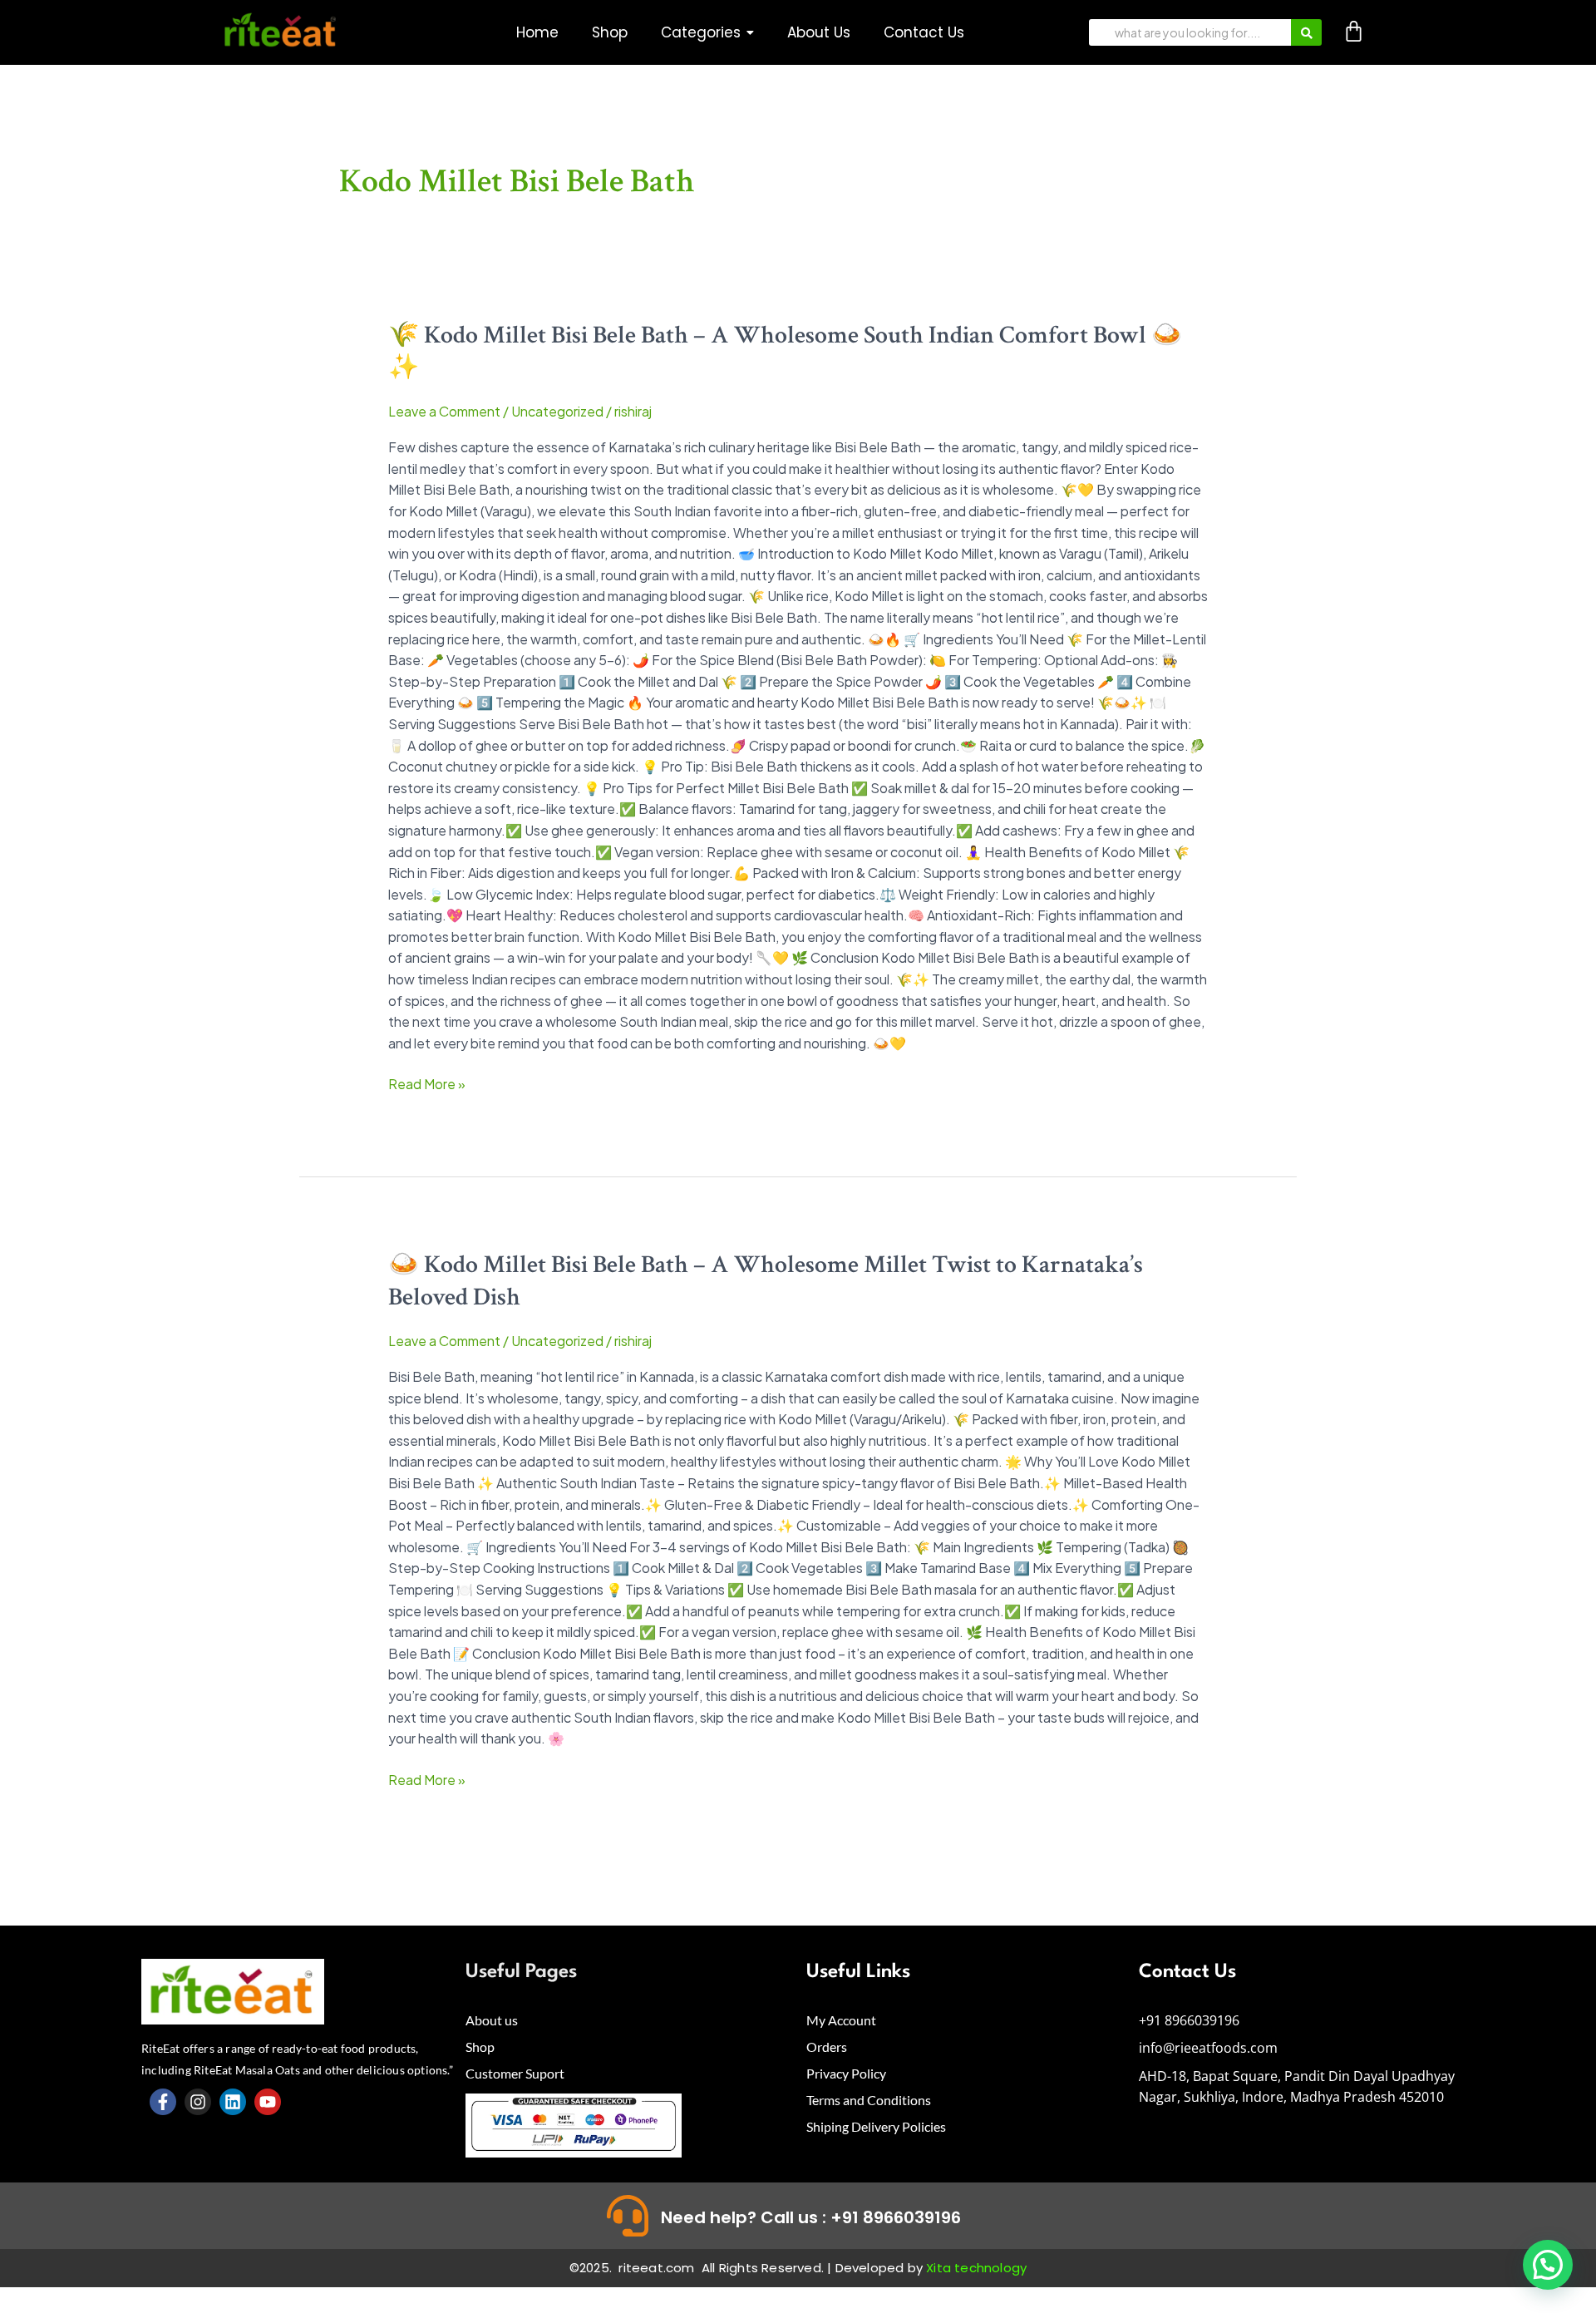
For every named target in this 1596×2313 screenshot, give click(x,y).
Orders (827, 2047)
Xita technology (976, 2268)
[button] (707, 33)
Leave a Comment (444, 411)
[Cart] (1354, 31)
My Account (841, 2020)
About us (492, 2020)
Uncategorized (557, 411)
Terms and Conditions (869, 2100)
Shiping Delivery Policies (876, 2126)
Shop (480, 2047)
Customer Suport (515, 2073)
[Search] (1306, 32)
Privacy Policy (846, 2073)
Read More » (427, 1083)
